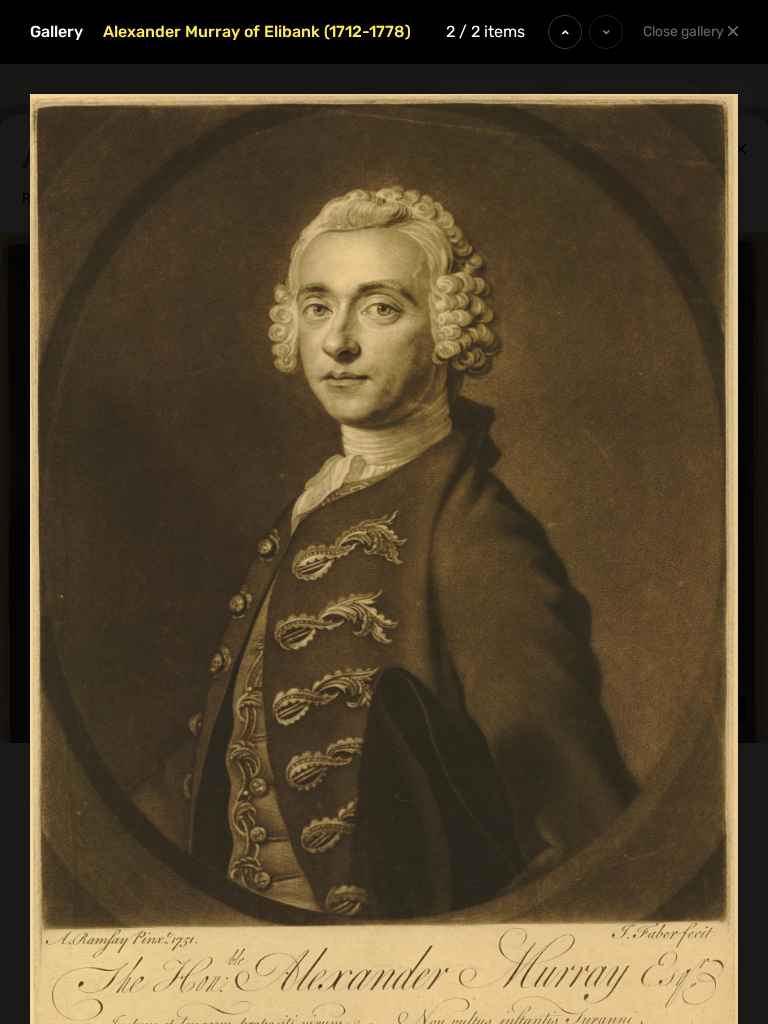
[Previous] (565, 32)
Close (683, 31)
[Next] (606, 32)
